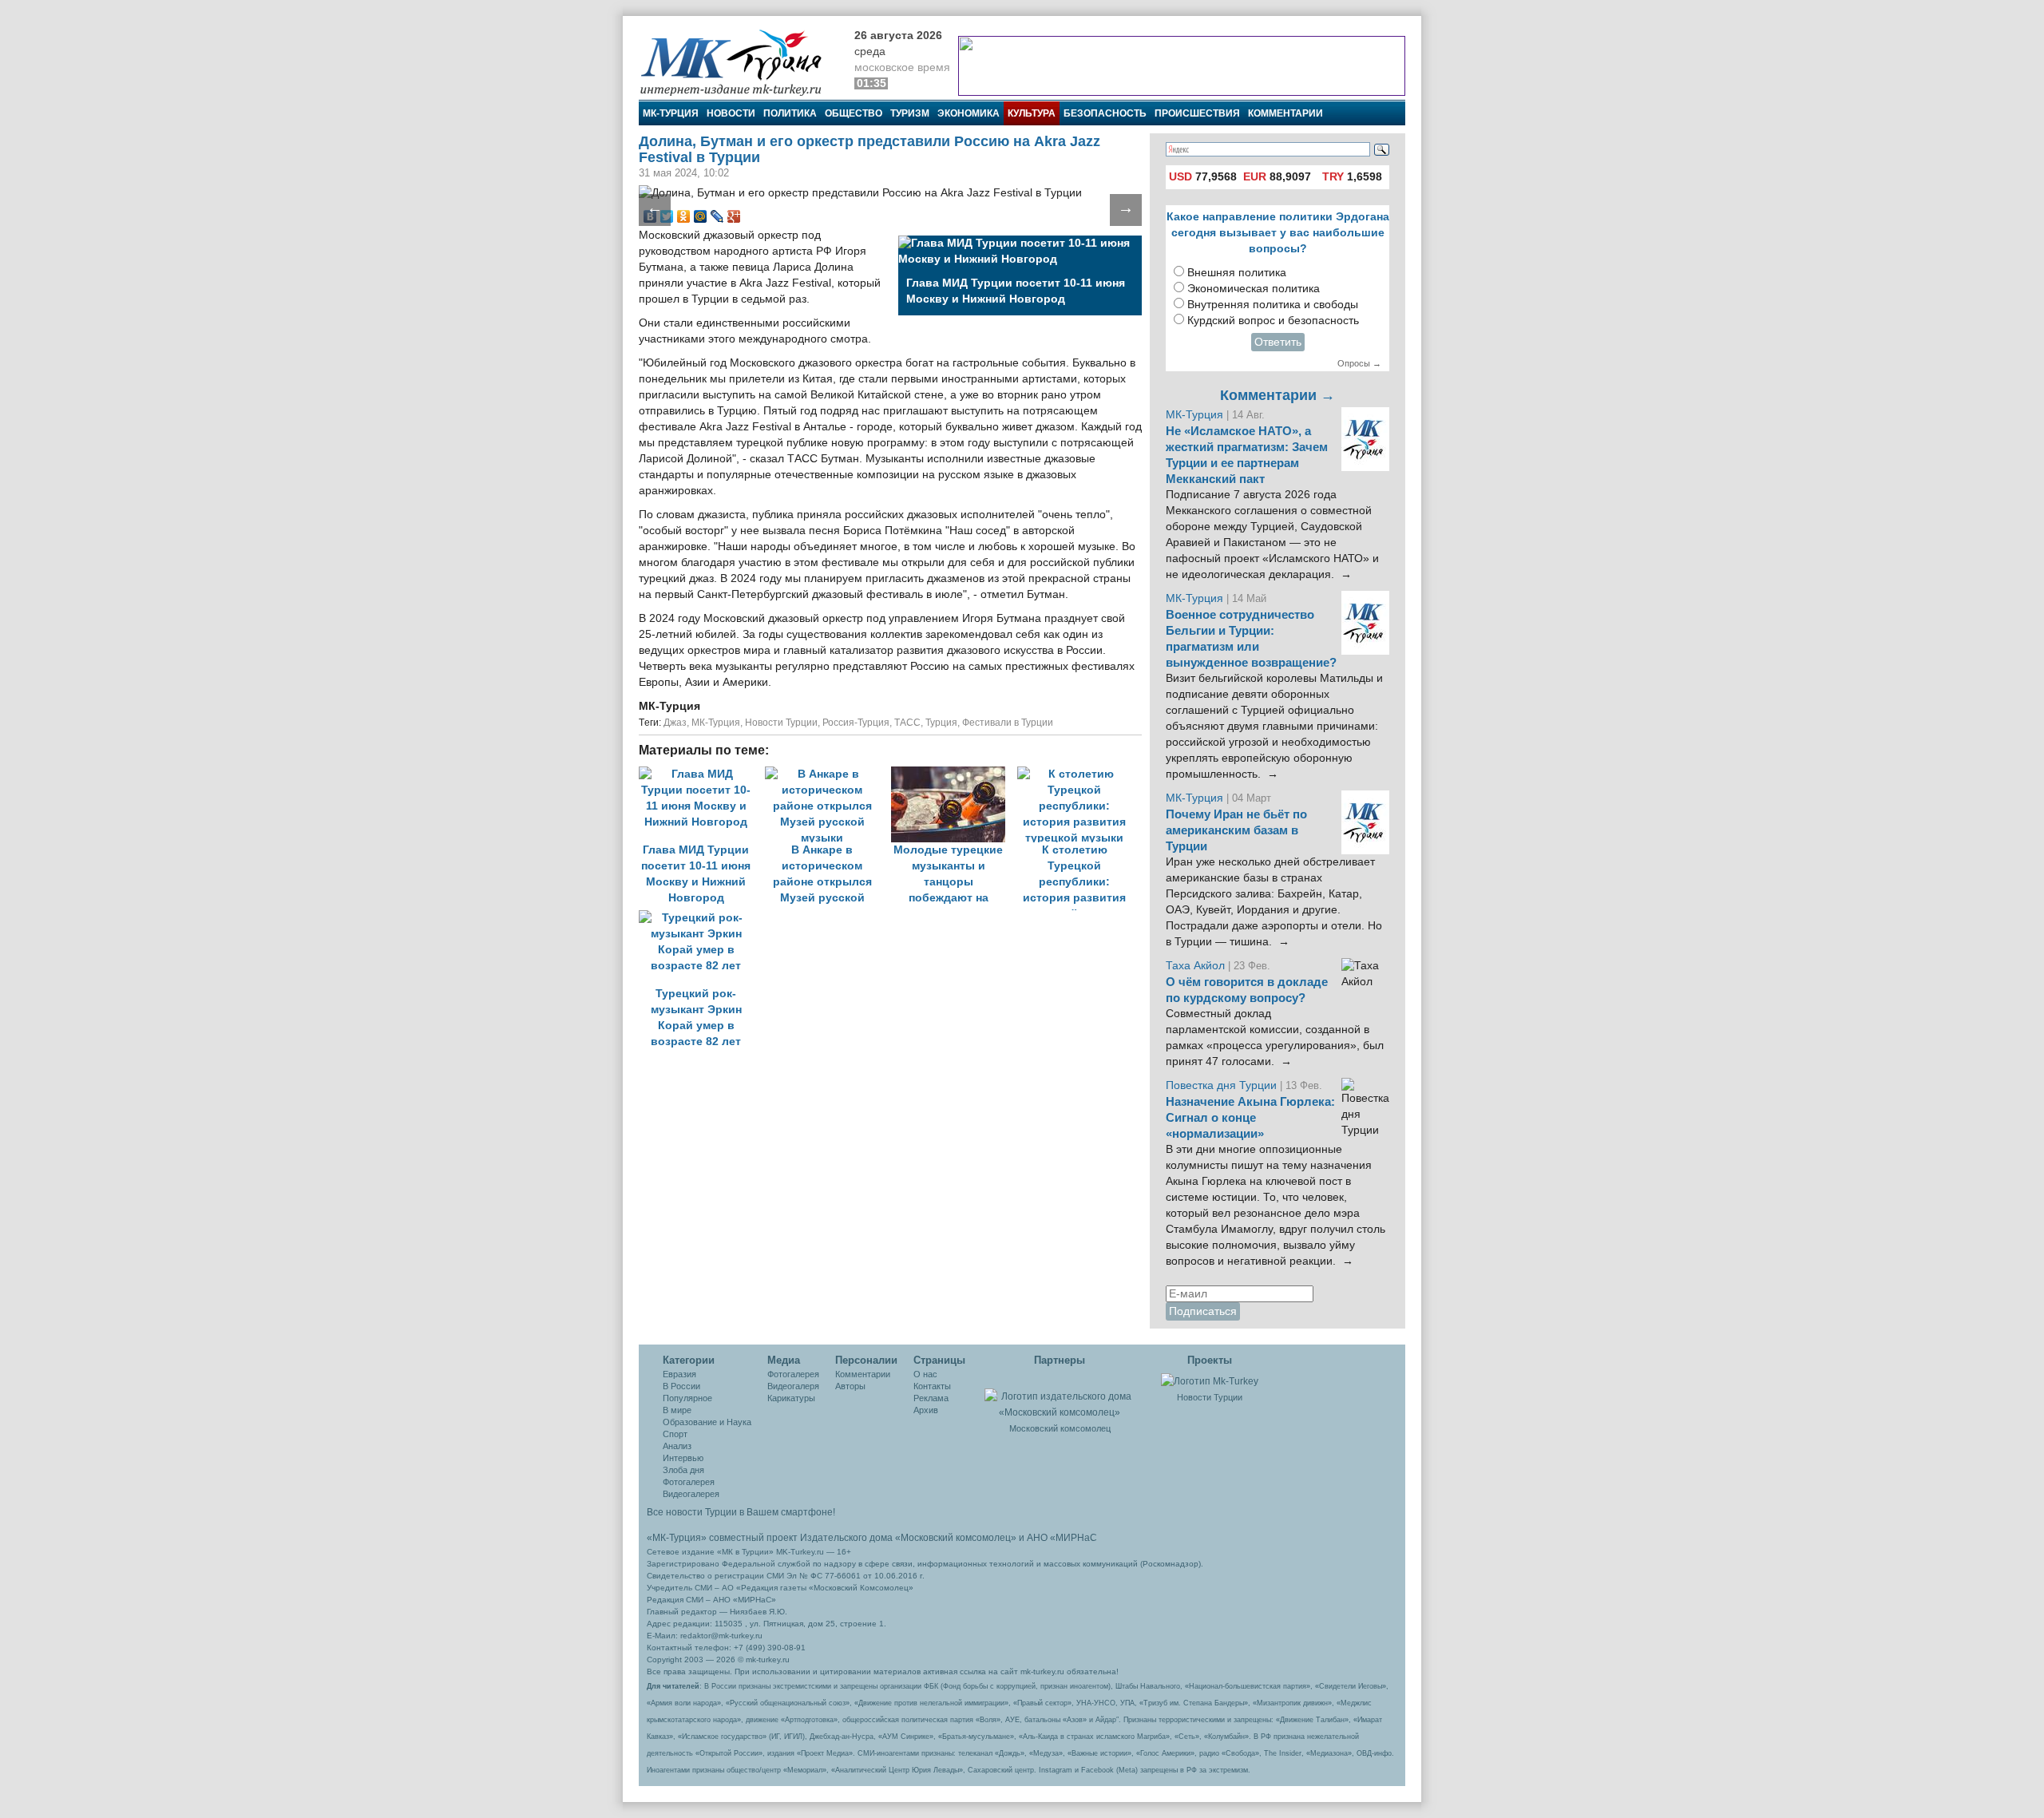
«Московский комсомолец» (956, 1538)
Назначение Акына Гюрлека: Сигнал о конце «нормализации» (1250, 1118)
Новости (731, 113)
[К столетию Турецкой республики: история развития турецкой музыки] (1079, 774)
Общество (854, 113)
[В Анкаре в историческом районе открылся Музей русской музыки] (828, 774)
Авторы (850, 1386)
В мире (677, 1410)
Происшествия (1197, 113)
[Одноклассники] (684, 216)
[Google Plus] (734, 216)
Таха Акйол (1195, 966)
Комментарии (1285, 113)
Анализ (677, 1446)
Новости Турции (781, 723)
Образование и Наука (707, 1422)
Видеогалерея (691, 1494)
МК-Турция (671, 113)
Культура (1032, 113)
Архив (926, 1410)
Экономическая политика (1254, 289)
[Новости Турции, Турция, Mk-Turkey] (1210, 1380)
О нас (925, 1374)
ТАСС (907, 723)
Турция (941, 723)
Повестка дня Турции (1223, 1085)
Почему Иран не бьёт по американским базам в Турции (1236, 830)
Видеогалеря (793, 1386)
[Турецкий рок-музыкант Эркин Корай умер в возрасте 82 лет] (700, 918)
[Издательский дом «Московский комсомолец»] (1060, 1396)
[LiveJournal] (717, 216)
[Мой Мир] (701, 216)
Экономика (969, 113)
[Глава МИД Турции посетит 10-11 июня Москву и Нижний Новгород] (702, 774)
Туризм (910, 113)
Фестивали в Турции (1008, 723)
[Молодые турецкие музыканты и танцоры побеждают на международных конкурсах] (954, 774)
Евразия (679, 1374)
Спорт (675, 1434)
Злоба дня (683, 1470)
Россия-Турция (856, 723)
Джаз (675, 723)
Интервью (683, 1458)
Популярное (687, 1398)
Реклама (931, 1398)
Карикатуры (791, 1398)
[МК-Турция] (739, 62)
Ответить (1278, 342)
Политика (790, 113)
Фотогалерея (689, 1482)
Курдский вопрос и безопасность (1273, 321)
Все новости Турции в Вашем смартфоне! (741, 1512)
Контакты (932, 1386)
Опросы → (1359, 363)
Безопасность (1105, 113)
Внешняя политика (1237, 273)
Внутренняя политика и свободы (1273, 305)
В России (681, 1386)
